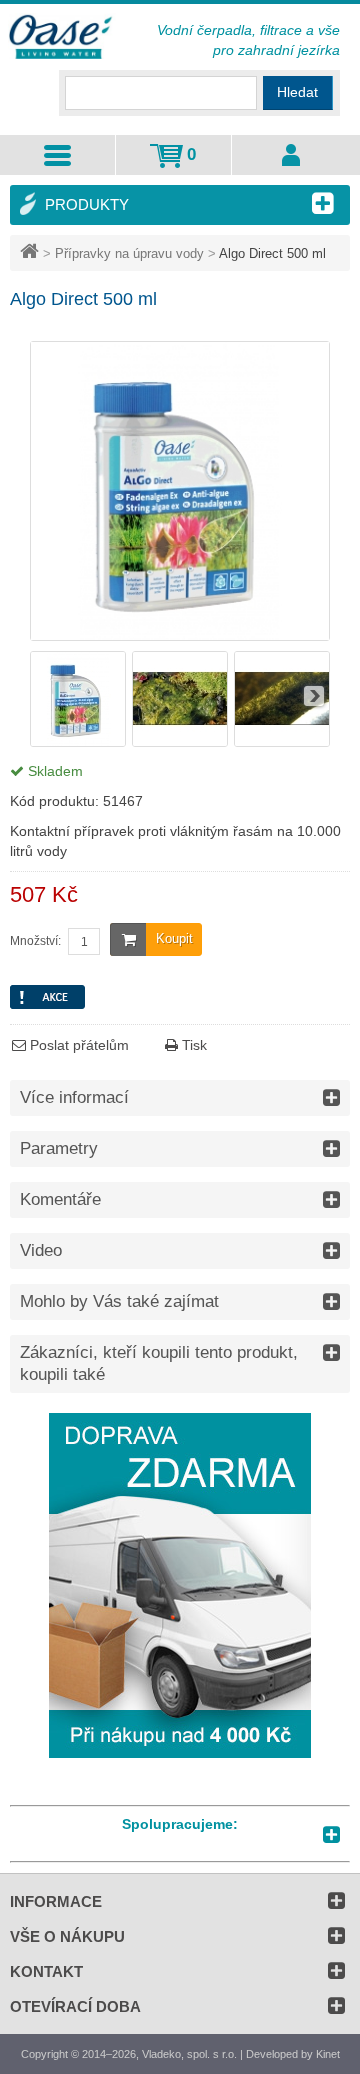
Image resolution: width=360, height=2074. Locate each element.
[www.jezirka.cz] (62, 38)
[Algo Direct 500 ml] (78, 742)
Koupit (174, 938)
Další (314, 696)
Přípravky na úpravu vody (129, 253)
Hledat (297, 92)
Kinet (328, 2054)
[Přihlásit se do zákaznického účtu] (291, 155)
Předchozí (46, 696)
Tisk (192, 1045)
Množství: (35, 941)
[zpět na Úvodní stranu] (31, 253)
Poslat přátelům (77, 1045)
